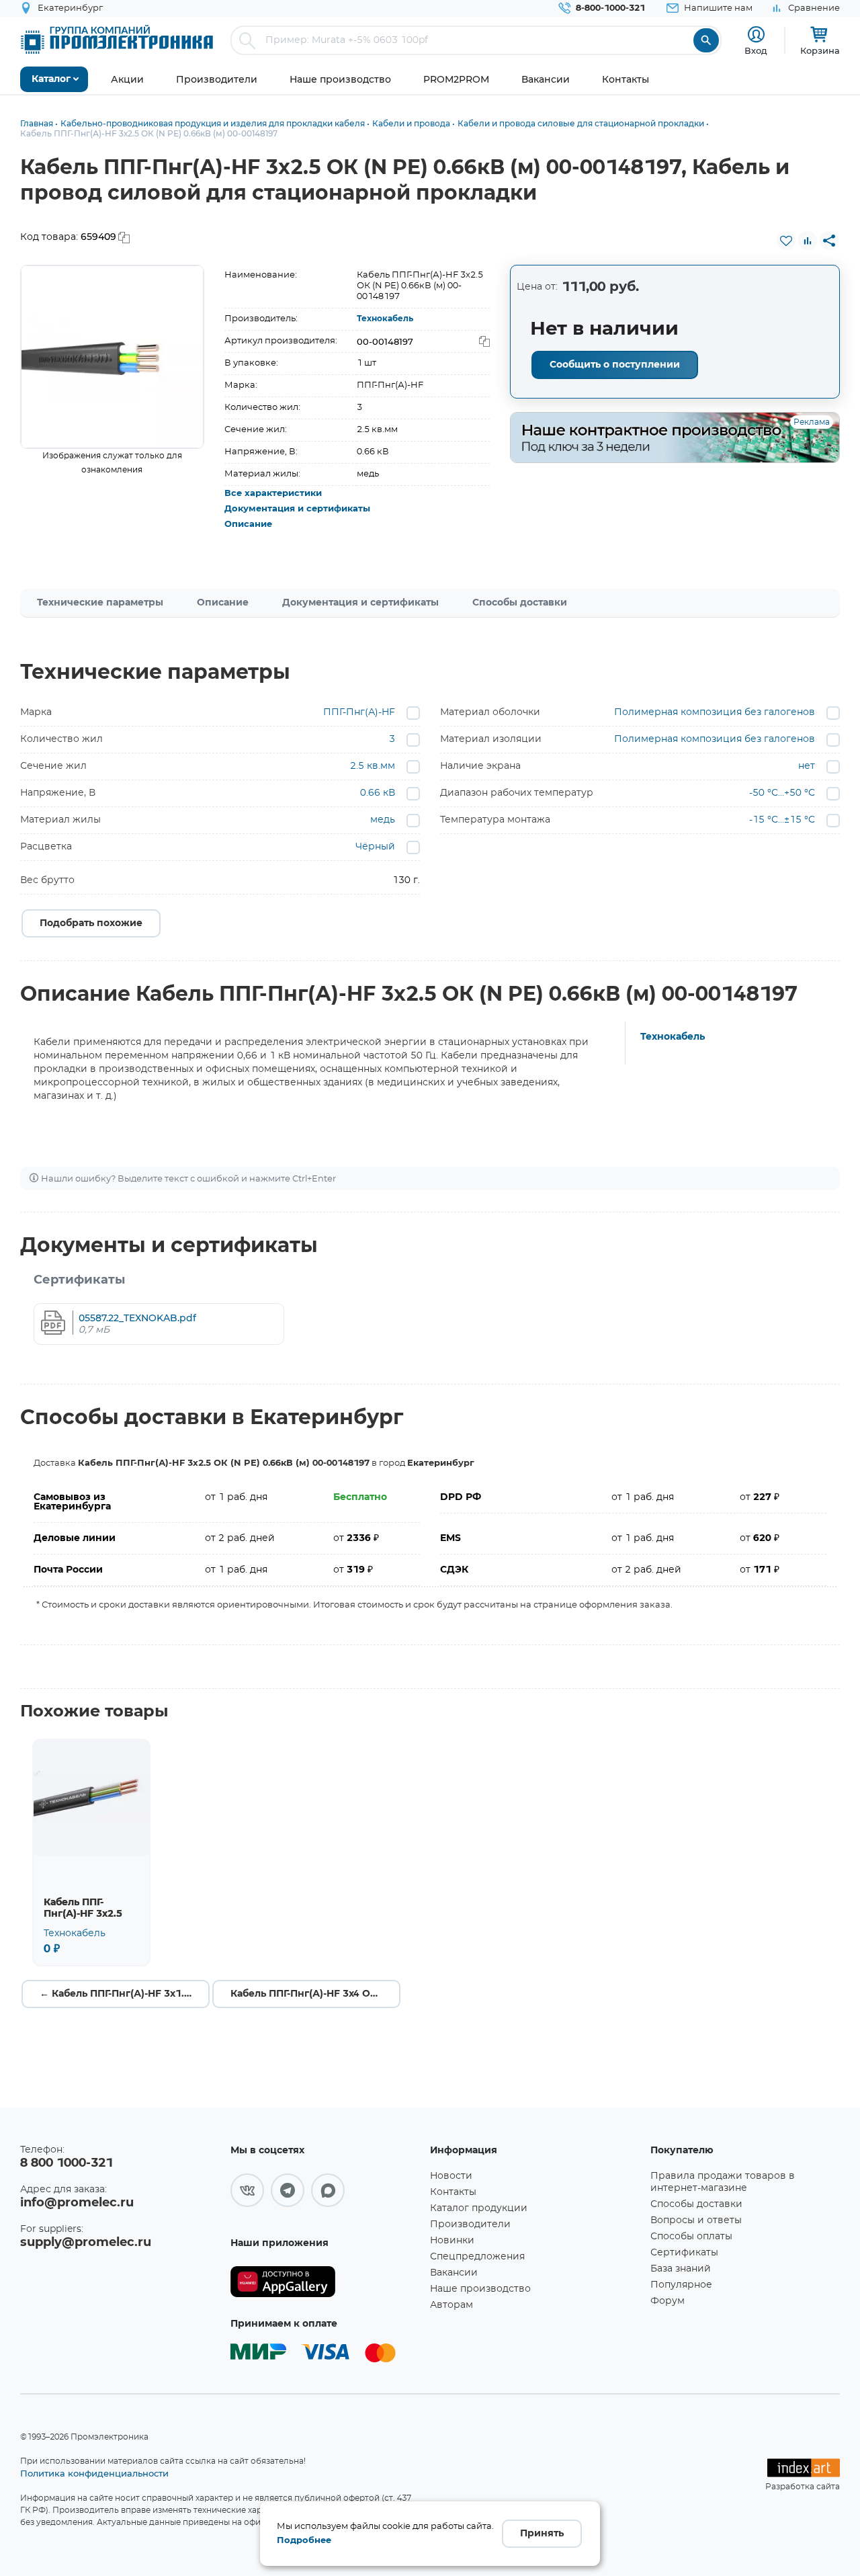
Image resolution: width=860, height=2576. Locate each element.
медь (383, 820)
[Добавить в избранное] (786, 241)
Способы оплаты (691, 2237)
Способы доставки (520, 603)
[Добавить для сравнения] (808, 241)
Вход (756, 50)
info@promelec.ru (77, 2203)
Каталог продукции (479, 2208)
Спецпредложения (477, 2257)
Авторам (451, 2305)
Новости (451, 2176)
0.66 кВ (378, 793)
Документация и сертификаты (297, 509)
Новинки (452, 2241)
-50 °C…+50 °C (782, 793)
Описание (248, 525)
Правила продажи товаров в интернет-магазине (723, 2182)
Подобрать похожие (91, 923)
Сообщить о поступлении (615, 365)
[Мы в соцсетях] (247, 2190)
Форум (668, 2301)
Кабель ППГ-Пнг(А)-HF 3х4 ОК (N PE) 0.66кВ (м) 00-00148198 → (315, 1994)
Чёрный (375, 847)
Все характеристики (273, 494)
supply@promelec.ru (86, 2243)
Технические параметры (100, 603)
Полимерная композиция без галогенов (715, 712)
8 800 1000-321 (67, 2163)
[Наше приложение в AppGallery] (326, 2282)
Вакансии (454, 2273)
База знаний (681, 2269)
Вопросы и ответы (696, 2220)
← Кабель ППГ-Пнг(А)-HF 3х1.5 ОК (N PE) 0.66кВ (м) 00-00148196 (125, 1994)
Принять (542, 2534)
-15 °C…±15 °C (782, 820)
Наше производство (480, 2289)
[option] (112, 357)
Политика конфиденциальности (94, 2473)
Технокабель (385, 319)
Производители (470, 2225)
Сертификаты (684, 2253)
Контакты (453, 2192)
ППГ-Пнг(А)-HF (359, 712)
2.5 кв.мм (373, 766)
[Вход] (756, 35)
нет (807, 766)
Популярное (681, 2285)
